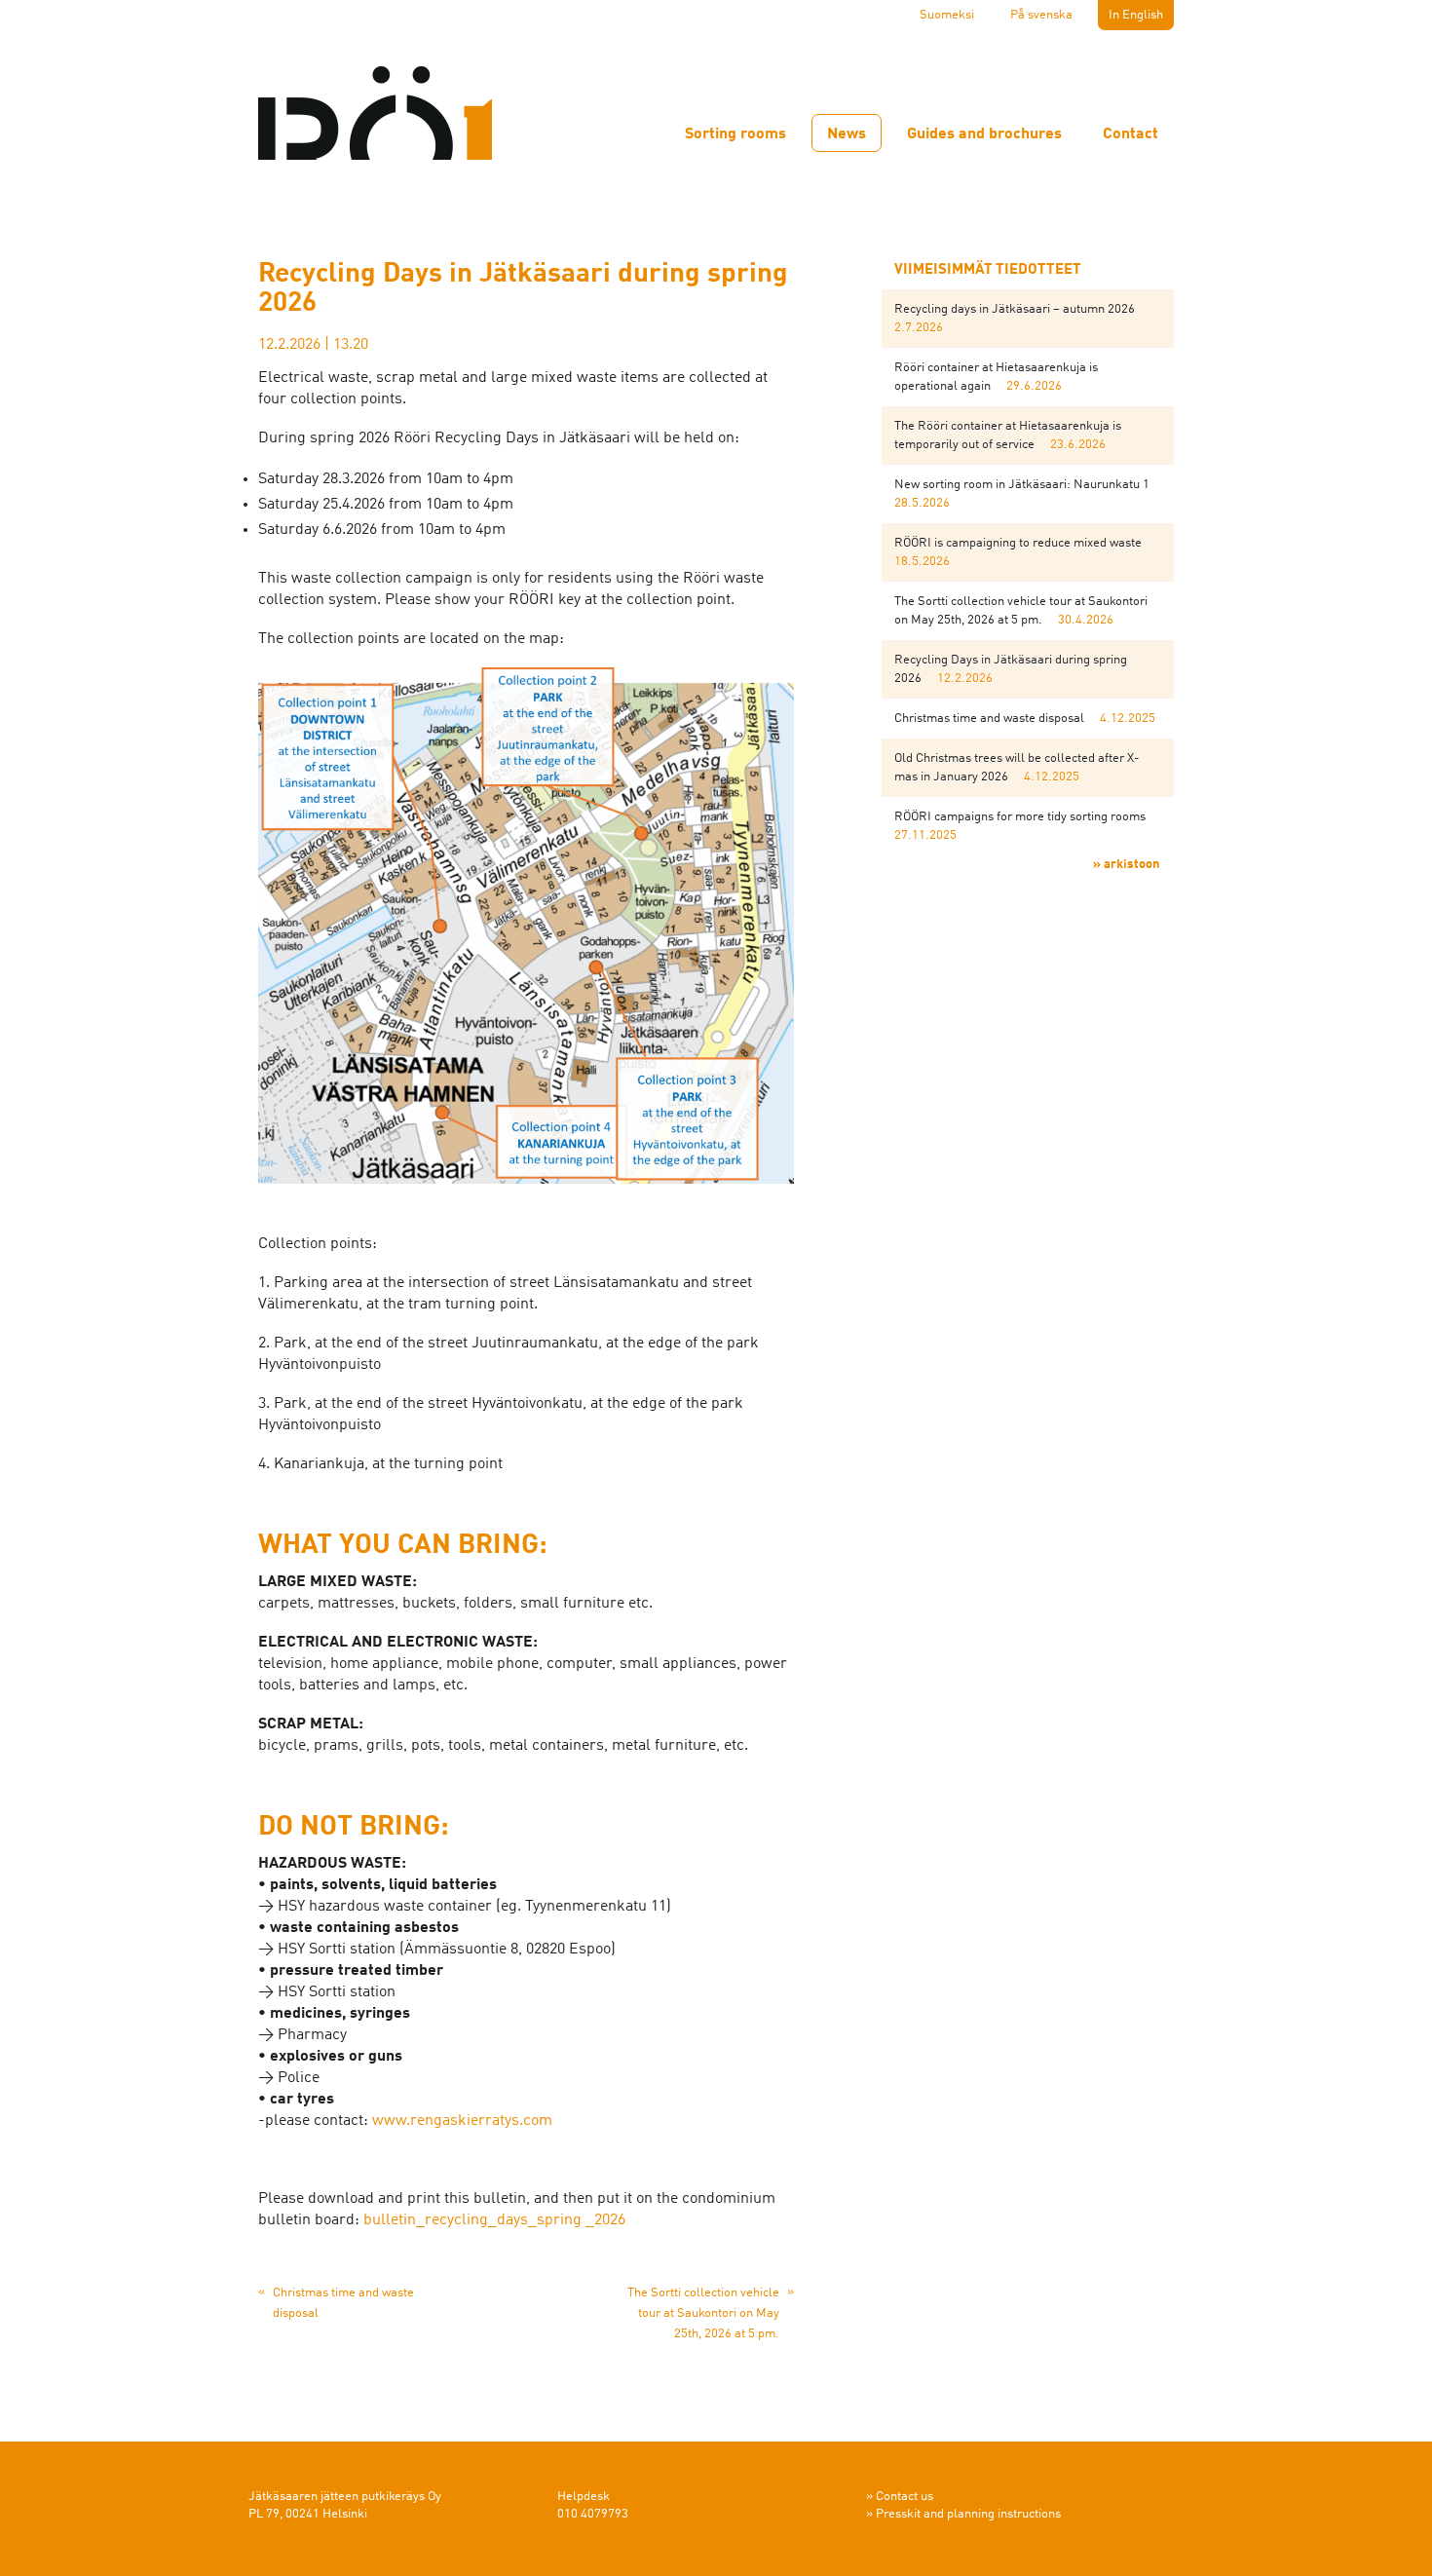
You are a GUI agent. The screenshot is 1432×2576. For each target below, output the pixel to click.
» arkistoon (1126, 865)
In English (1136, 15)
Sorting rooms (735, 134)
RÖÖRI (375, 101)
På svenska (1041, 15)
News (847, 134)
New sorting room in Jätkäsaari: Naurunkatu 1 (1022, 485)
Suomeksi (947, 15)
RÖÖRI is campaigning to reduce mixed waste (1018, 543)
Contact (1131, 134)
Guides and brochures (984, 134)
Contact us (904, 2497)
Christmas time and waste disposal (989, 719)
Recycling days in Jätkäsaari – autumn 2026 (1015, 309)
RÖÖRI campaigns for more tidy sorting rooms (1020, 817)
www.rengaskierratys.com (462, 2121)
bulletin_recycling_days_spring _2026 (494, 2220)
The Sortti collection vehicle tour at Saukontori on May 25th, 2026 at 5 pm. (703, 2313)
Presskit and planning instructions (968, 2514)
